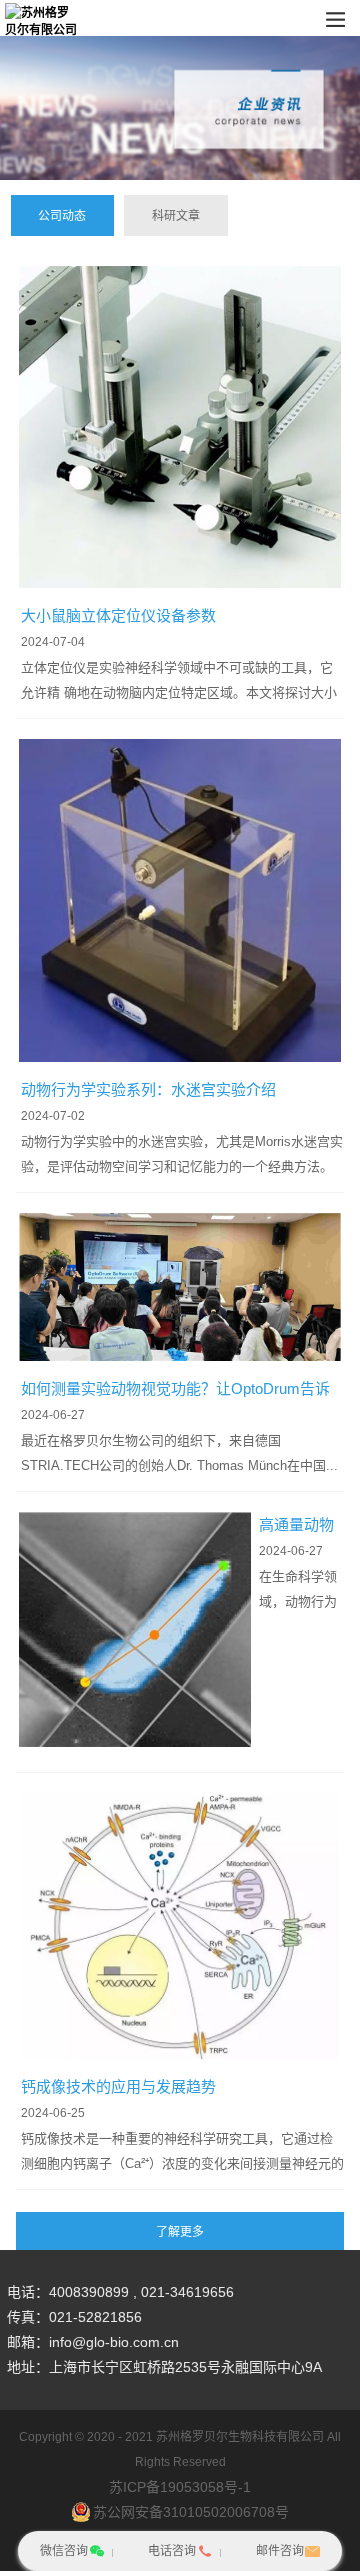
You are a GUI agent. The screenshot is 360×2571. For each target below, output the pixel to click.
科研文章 (176, 216)
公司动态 (62, 216)
